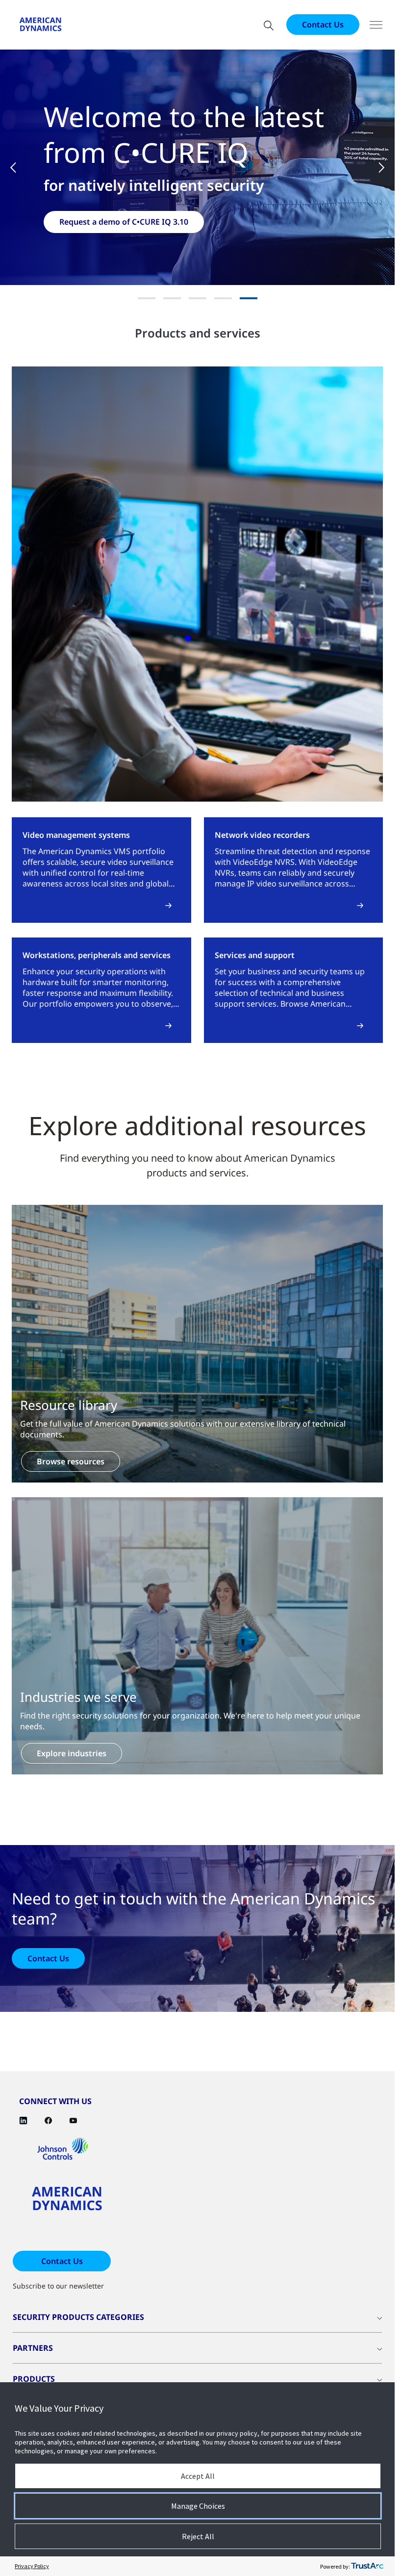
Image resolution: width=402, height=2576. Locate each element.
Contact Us (323, 25)
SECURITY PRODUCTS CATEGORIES (78, 2317)
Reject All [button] (198, 2536)
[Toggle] (376, 25)
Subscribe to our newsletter (58, 2286)
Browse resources (71, 1461)
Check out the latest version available (131, 222)
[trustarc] (367, 2566)
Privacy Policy (32, 2566)
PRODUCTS (34, 2379)
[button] (20, 167)
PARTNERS (33, 2348)
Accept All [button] (198, 2476)
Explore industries (72, 1753)
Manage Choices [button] (198, 2506)
